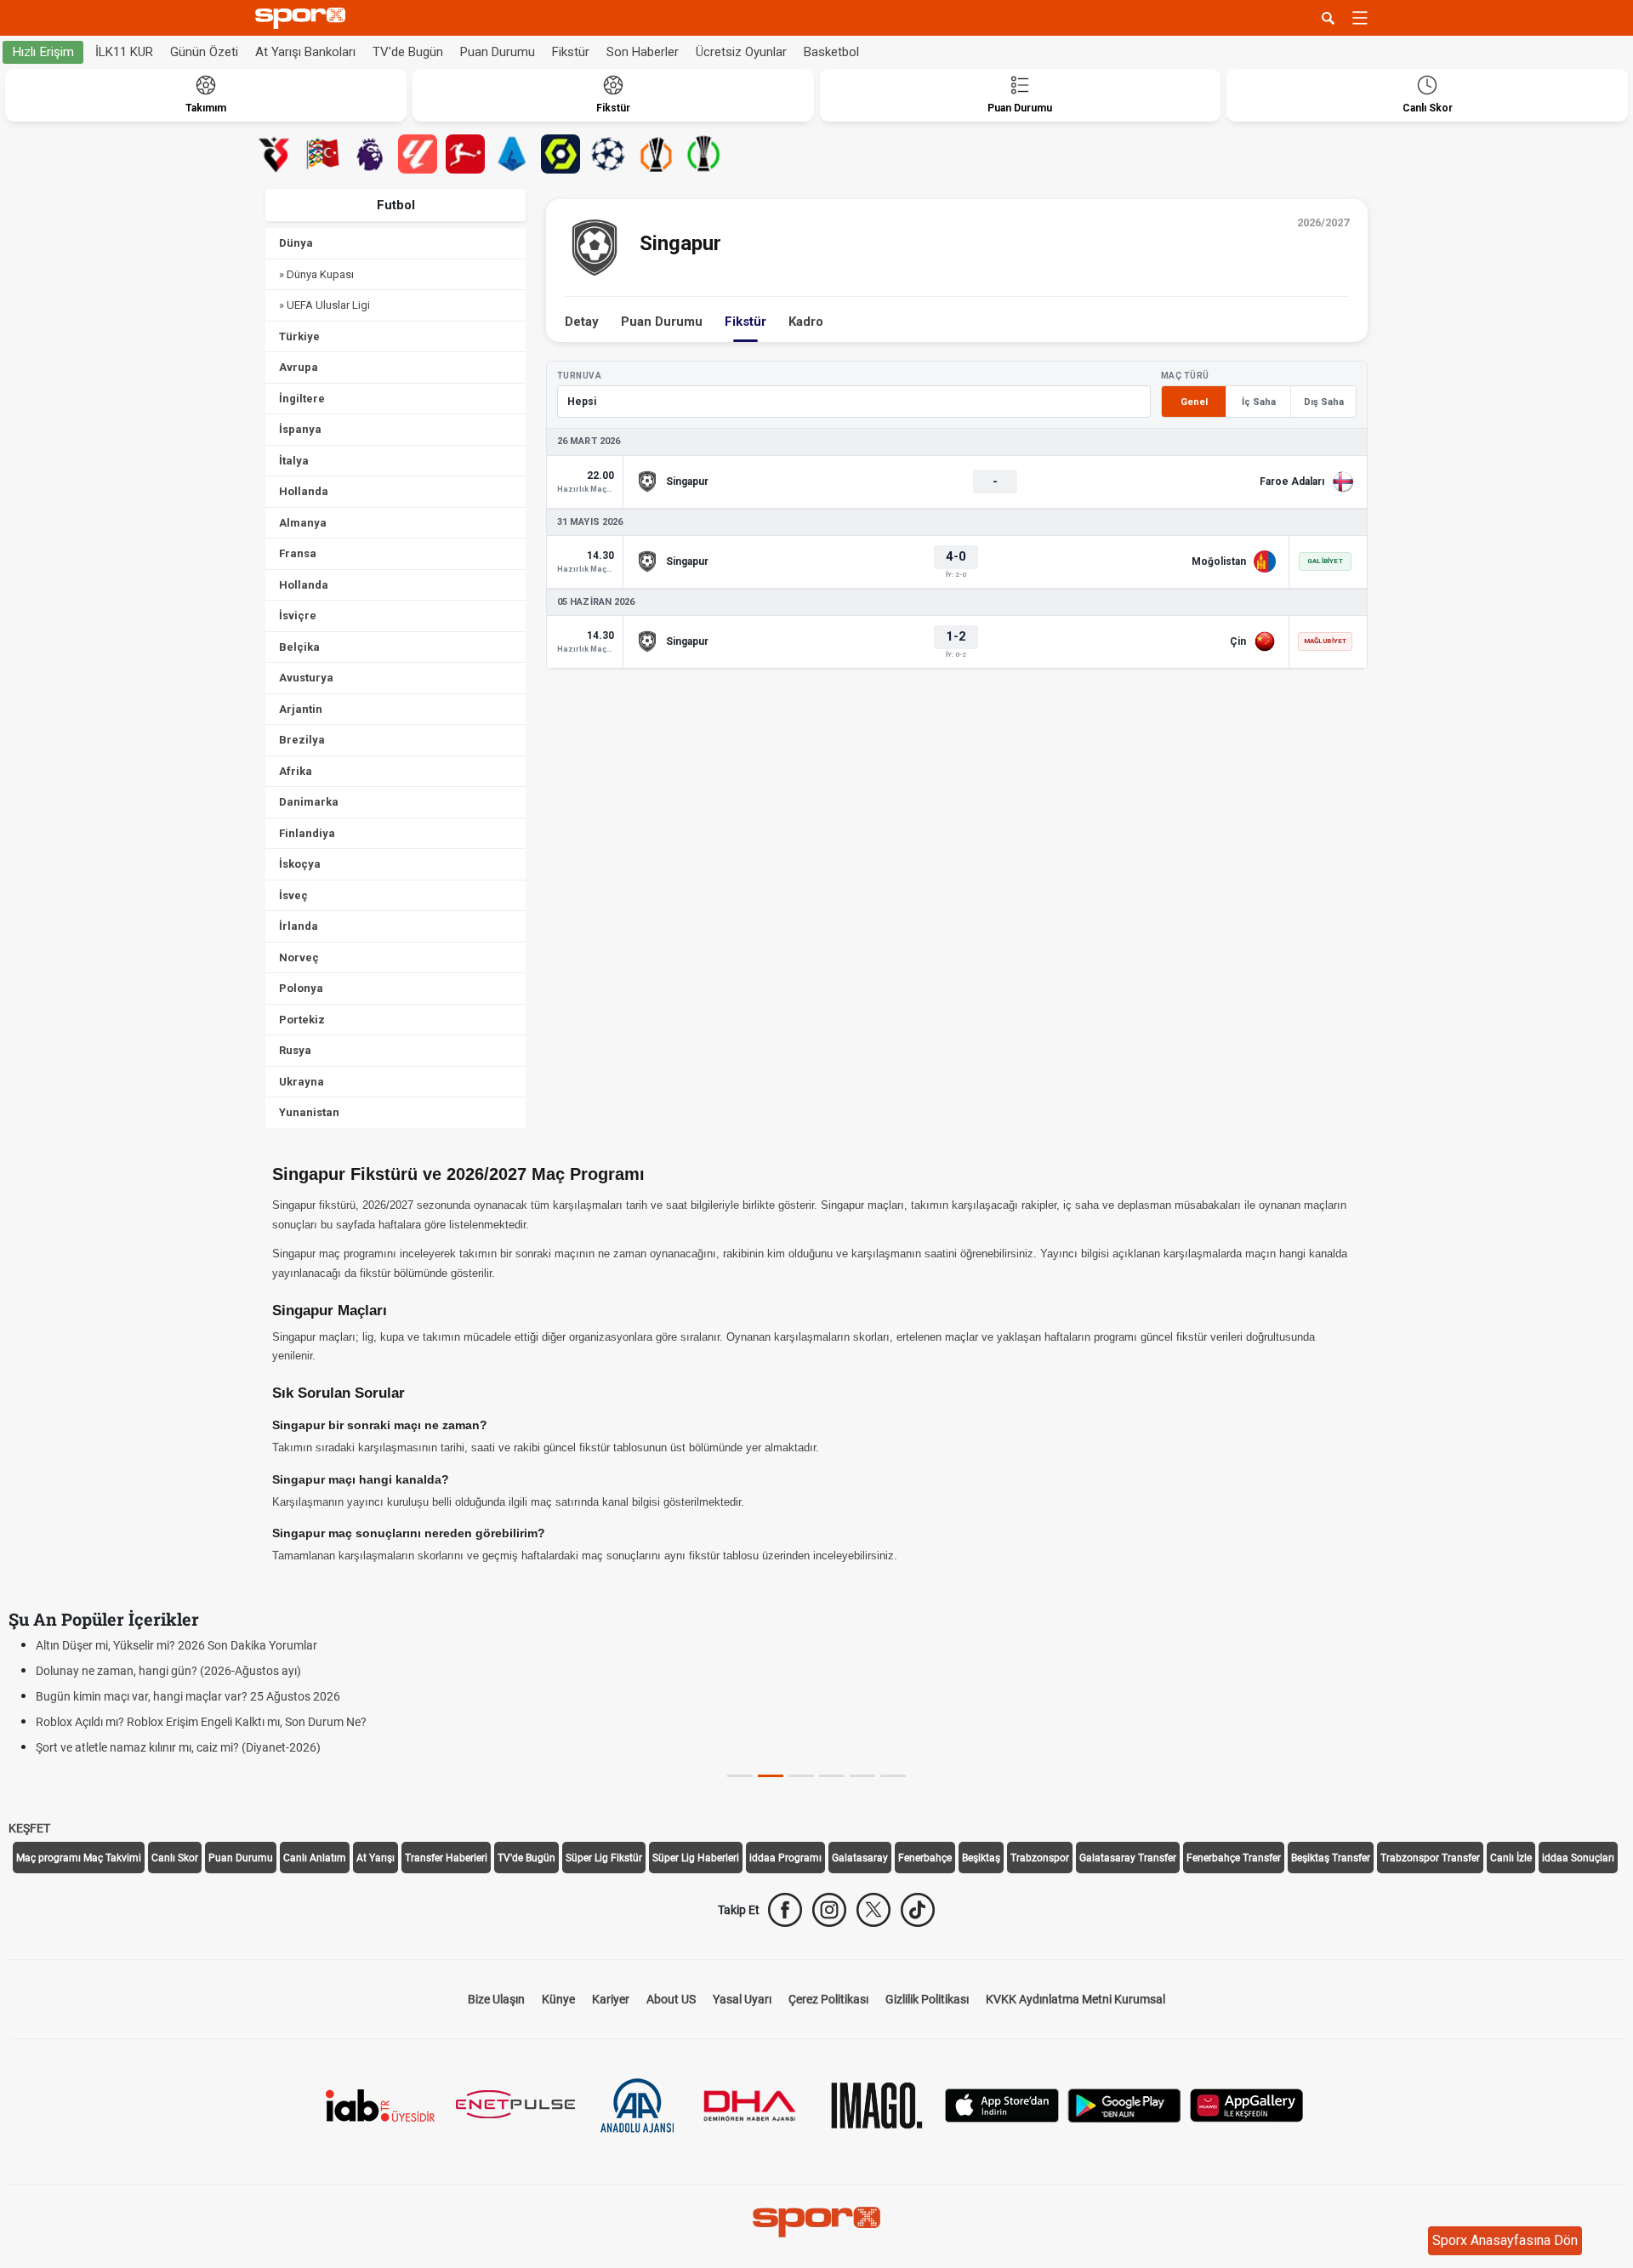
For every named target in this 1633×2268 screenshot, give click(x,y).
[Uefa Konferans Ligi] (703, 154)
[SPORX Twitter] (873, 1910)
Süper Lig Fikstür (604, 1858)
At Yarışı (376, 1858)
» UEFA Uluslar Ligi (324, 305)
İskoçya (300, 864)
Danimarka (309, 802)
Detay (582, 322)
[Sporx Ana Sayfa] (304, 18)
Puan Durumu (498, 52)
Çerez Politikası (828, 1999)
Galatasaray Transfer (1128, 1858)
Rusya (295, 1050)
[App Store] (1002, 2104)
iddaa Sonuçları (1578, 1858)
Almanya (303, 523)
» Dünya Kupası (316, 274)
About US (671, 1999)
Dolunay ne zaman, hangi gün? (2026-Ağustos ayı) (168, 1671)
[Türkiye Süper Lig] (275, 154)
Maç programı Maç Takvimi (79, 1858)
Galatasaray (860, 1858)
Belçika (299, 647)
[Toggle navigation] (1360, 18)
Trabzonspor (1040, 1858)
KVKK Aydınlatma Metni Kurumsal (1075, 1999)
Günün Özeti (204, 52)
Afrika (296, 771)
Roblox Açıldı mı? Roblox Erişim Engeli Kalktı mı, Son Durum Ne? (201, 1722)
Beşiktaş (981, 1858)
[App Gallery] (1247, 2104)
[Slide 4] (862, 1776)
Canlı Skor (175, 1858)
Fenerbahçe (925, 1858)
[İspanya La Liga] (418, 154)
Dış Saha (1324, 402)
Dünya (296, 243)
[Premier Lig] (370, 154)
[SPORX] (816, 2222)
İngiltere (302, 399)
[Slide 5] (893, 1776)
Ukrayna (302, 1082)
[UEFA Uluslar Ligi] (322, 154)
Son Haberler (643, 52)
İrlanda (299, 926)
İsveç (293, 895)
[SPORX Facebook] (785, 1910)
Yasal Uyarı (742, 1999)
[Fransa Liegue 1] (560, 154)
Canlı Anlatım (315, 1858)
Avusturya (306, 678)
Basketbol (831, 52)
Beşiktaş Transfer (1331, 1858)
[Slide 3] (832, 1776)
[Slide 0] (740, 1776)
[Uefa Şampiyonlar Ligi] (608, 154)
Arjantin (301, 709)
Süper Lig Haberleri (696, 1858)
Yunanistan (309, 1112)
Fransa (298, 553)
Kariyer (611, 1999)
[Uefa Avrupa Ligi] (656, 154)
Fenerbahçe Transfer (1234, 1858)
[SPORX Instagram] (829, 1910)
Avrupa (299, 367)
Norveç (299, 957)
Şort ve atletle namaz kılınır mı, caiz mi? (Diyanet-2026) (178, 1747)
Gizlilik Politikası (927, 1999)
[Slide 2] (801, 1776)
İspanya (300, 429)
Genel (1194, 402)
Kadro (806, 322)
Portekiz (302, 1020)
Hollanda (304, 491)
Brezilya (302, 740)
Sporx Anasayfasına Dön (1505, 2240)
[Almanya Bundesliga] (465, 154)
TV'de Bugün (408, 52)
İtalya (294, 461)
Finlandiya (307, 833)
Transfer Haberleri (446, 1858)
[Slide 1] (771, 1776)
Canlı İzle (1511, 1858)
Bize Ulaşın (496, 1999)
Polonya (301, 988)
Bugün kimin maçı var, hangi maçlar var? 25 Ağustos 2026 (188, 1696)
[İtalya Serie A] (513, 154)
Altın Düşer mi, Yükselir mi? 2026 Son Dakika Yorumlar (176, 1645)
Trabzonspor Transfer (1430, 1858)
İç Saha (1259, 402)
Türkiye (299, 336)
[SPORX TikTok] (918, 1910)
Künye (558, 1999)
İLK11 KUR (124, 52)
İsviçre (298, 615)
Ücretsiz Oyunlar (741, 52)
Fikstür (571, 52)
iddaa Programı (785, 1858)
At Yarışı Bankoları (305, 52)
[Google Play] (1124, 2104)
